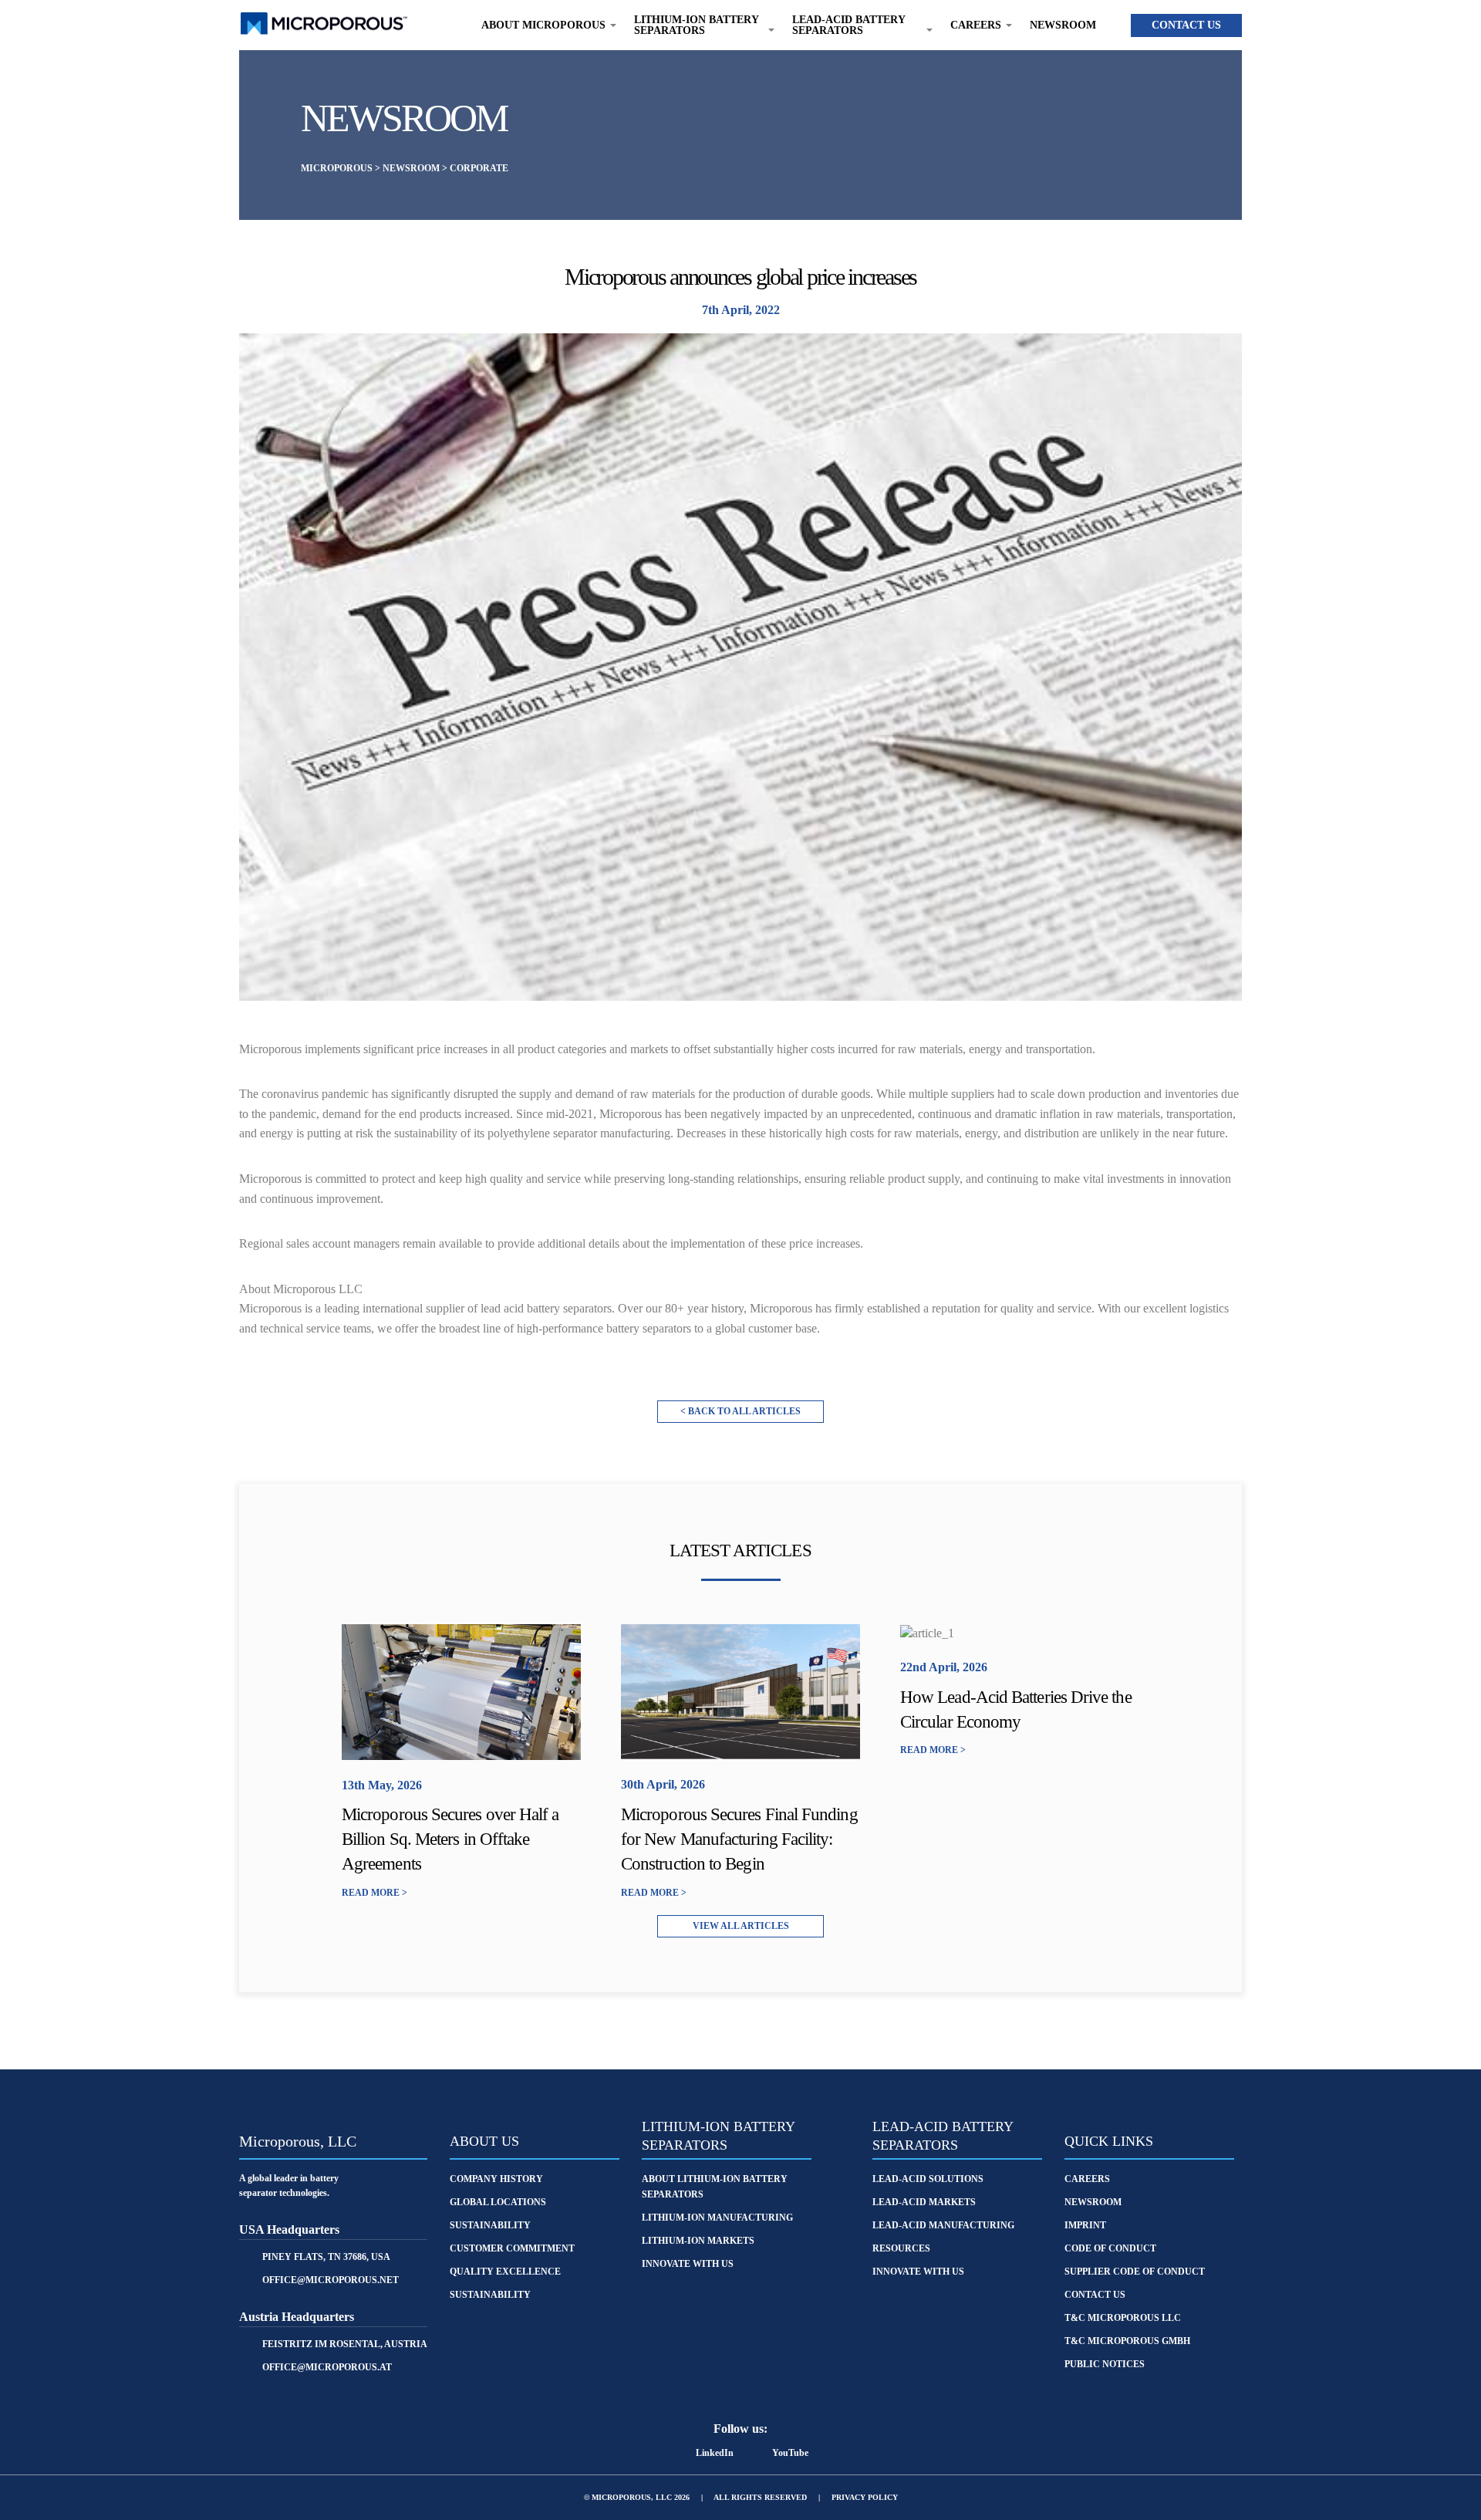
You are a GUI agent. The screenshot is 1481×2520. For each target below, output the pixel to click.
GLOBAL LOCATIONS (498, 2202)
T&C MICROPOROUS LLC (1123, 2318)
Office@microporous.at (327, 2367)
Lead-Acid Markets (924, 2202)
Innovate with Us (688, 2264)
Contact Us (1186, 25)
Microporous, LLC (298, 2141)
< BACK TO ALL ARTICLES (740, 1411)
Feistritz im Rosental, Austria (345, 2344)
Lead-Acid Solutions (928, 2179)
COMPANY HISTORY (496, 2179)
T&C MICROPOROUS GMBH (1127, 2341)
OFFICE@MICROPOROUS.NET (331, 2280)
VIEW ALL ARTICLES (741, 1926)
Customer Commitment (512, 2248)
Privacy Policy (865, 2497)
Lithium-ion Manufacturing (717, 2218)
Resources (901, 2248)
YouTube (790, 2453)
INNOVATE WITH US (918, 2272)
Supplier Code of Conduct (1135, 2272)
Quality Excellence (505, 2272)
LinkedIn (715, 2453)
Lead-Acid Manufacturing (943, 2225)
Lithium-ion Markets (698, 2241)
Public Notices (1105, 2364)
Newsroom (1063, 25)
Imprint (1085, 2225)
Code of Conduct (1110, 2248)
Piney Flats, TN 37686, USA (326, 2257)
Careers (1087, 2179)
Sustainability (490, 2295)
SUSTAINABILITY (490, 2225)
